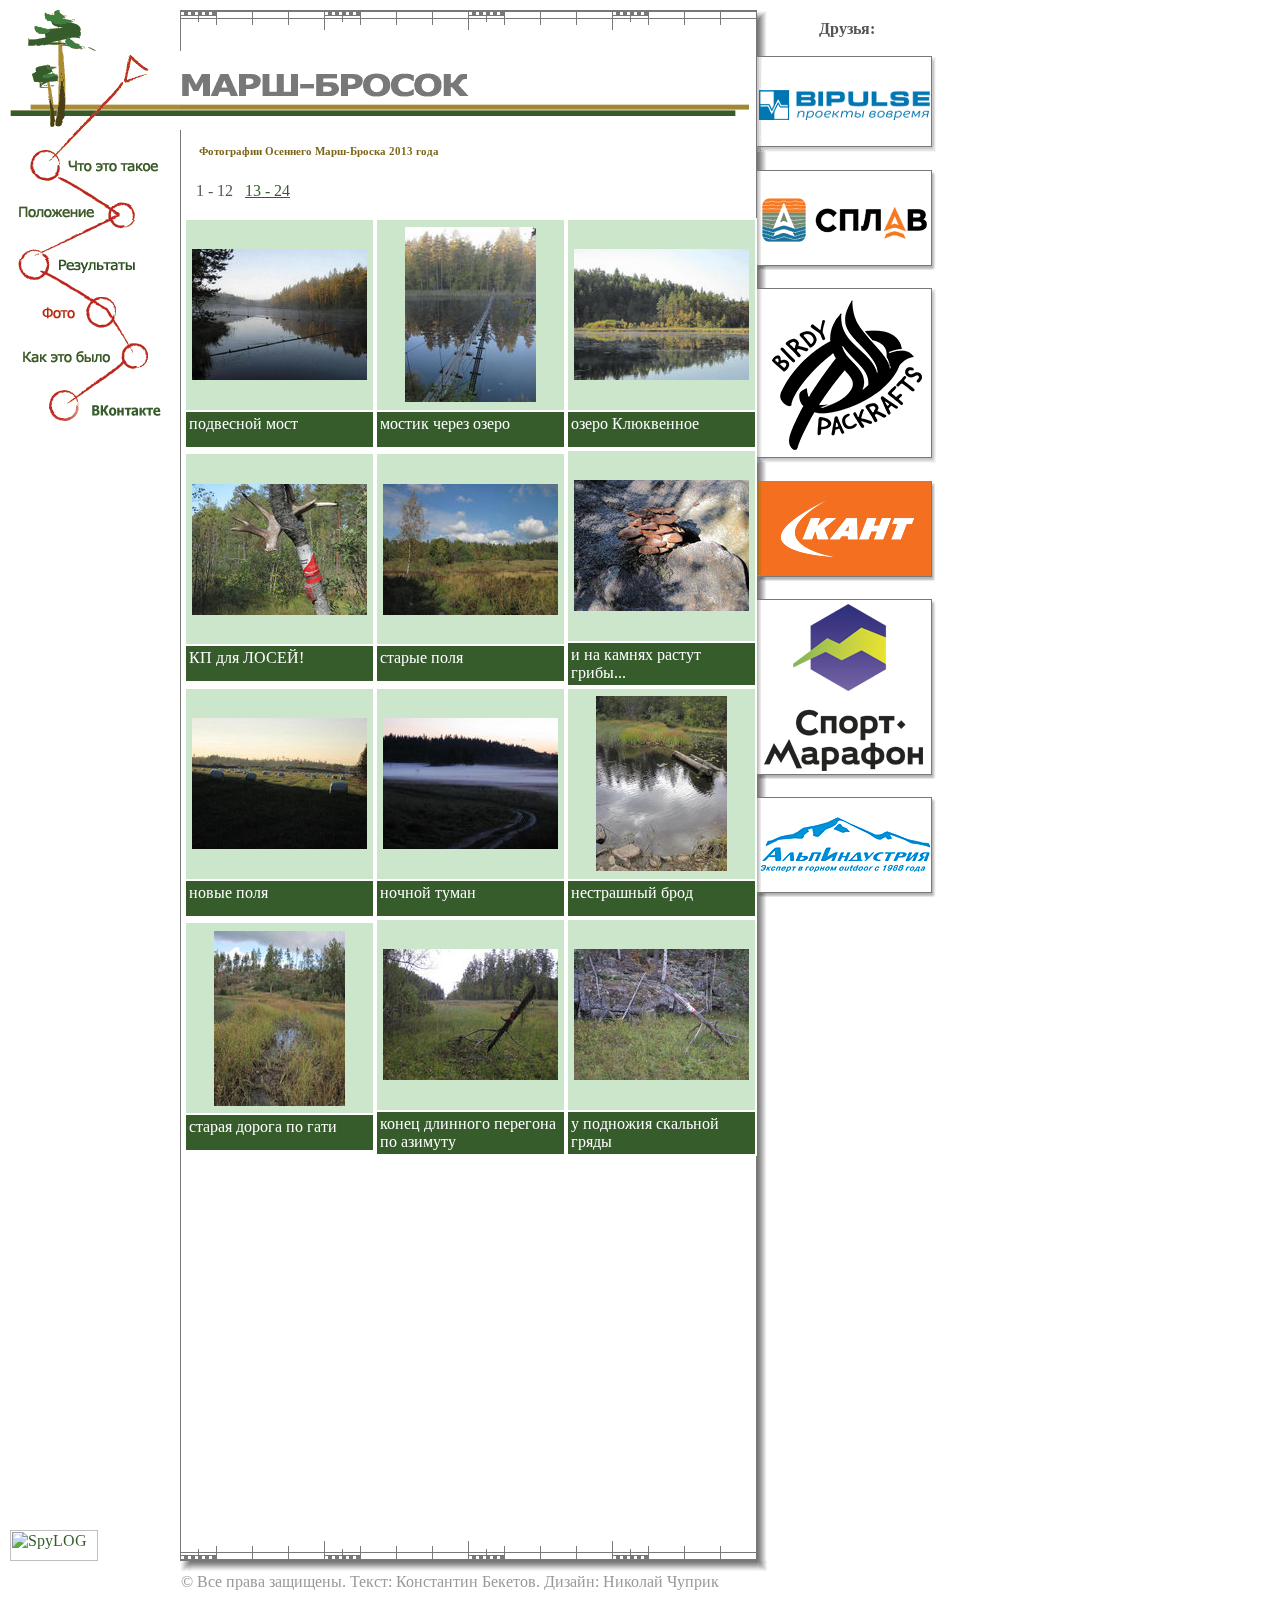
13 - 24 (267, 190)
